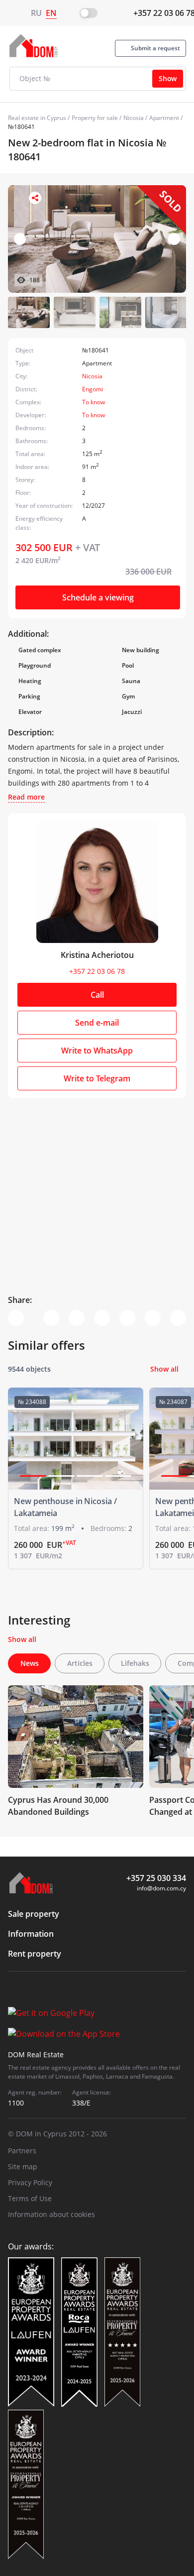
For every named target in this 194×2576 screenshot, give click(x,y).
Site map (23, 2166)
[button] (174, 239)
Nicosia (134, 118)
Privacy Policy (30, 2182)
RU (36, 13)
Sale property (34, 1914)
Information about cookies (51, 2214)
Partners (22, 2151)
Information (31, 1934)
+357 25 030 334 (156, 1878)
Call (97, 995)
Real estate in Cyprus (37, 118)
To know (94, 402)
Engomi (93, 389)
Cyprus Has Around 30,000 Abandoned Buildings (58, 1806)
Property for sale (95, 118)
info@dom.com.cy (161, 1888)
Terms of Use (30, 2198)
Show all (164, 1369)
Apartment (164, 118)
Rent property (35, 1954)
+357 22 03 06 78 (97, 971)
